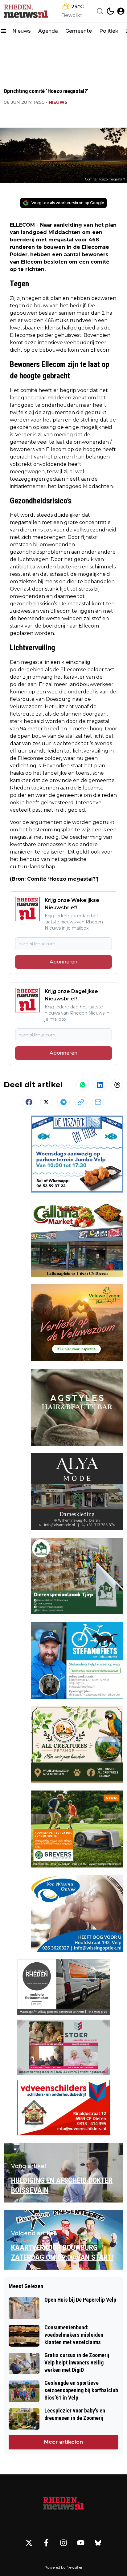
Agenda (48, 31)
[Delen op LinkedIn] (100, 1085)
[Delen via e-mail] (98, 1102)
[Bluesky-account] (98, 2543)
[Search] (100, 11)
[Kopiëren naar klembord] (81, 1102)
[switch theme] (110, 11)
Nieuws (22, 31)
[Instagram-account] (63, 2543)
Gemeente (79, 31)
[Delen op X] (46, 1102)
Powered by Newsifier (63, 2567)
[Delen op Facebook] (29, 1102)
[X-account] (29, 2543)
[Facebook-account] (46, 2543)
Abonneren (63, 962)
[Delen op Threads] (117, 1085)
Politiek (109, 31)
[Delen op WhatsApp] (83, 1085)
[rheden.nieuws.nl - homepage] (26, 11)
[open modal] (121, 11)
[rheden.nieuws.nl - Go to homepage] (63, 2504)
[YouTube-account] (81, 2543)
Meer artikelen (63, 2442)
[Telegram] (63, 1102)
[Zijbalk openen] (4, 31)
